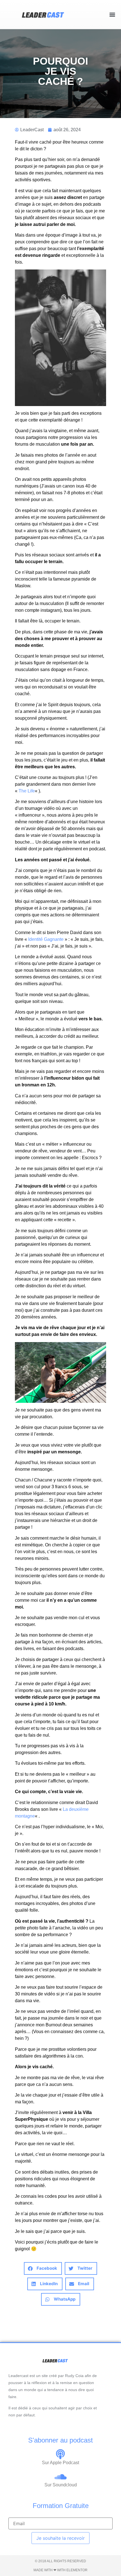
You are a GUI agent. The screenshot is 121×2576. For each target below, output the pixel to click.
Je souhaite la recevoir (60, 2538)
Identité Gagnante (46, 939)
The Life (27, 791)
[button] (112, 14)
